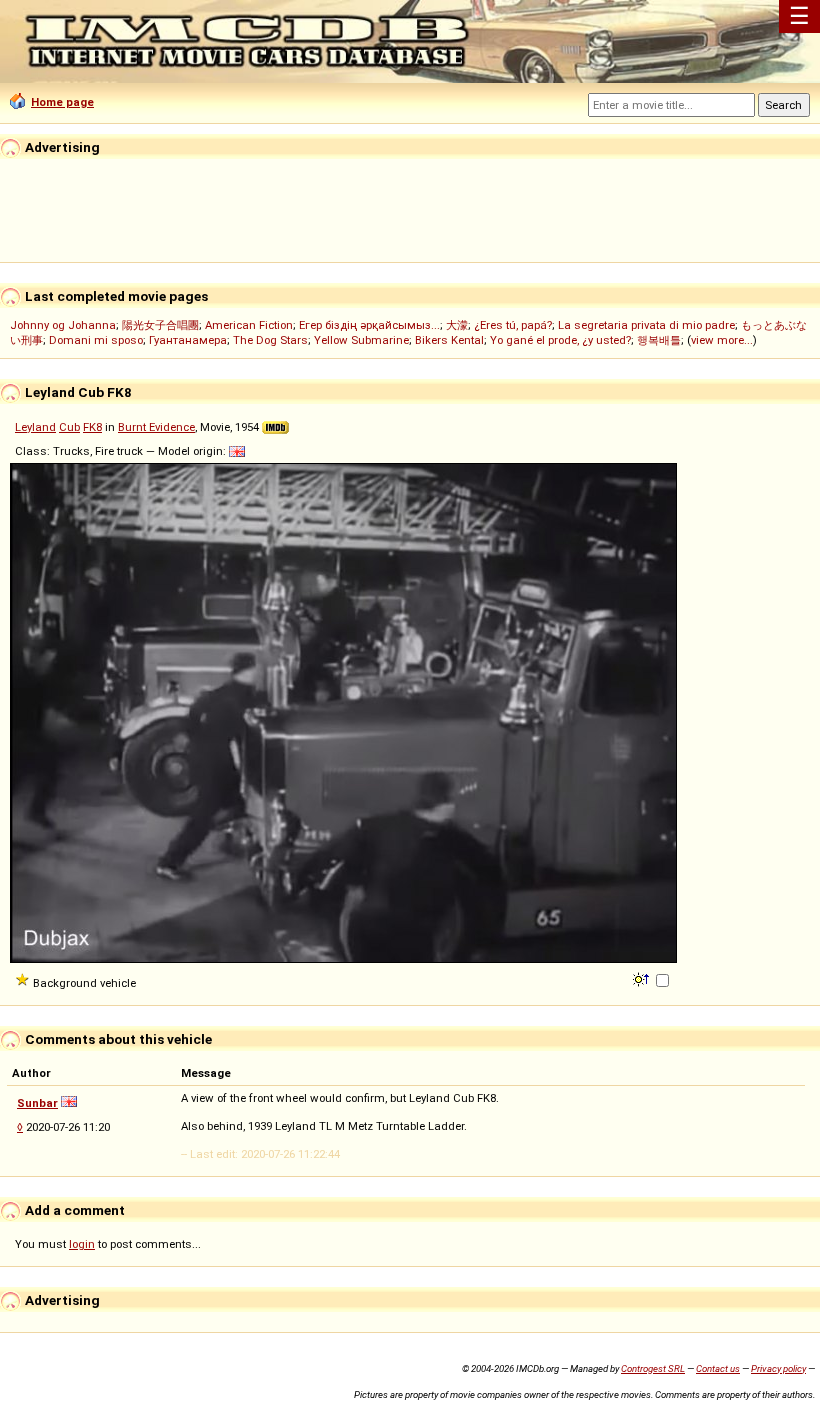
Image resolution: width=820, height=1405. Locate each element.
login (82, 1244)
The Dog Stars (270, 340)
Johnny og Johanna (63, 325)
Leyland (35, 427)
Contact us (718, 1368)
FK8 (92, 427)
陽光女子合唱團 (160, 325)
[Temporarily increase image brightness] (642, 978)
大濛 (457, 325)
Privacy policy (778, 1368)
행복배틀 (659, 340)
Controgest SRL (653, 1368)
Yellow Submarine (361, 340)
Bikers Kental (449, 340)
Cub (69, 427)
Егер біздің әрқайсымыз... (369, 325)
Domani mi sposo (96, 340)
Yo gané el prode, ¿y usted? (560, 340)
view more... (722, 340)
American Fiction (249, 325)
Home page (62, 102)
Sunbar (37, 1103)
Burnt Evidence (156, 427)
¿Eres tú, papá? (513, 325)
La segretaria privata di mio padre (646, 325)
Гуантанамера (188, 340)
